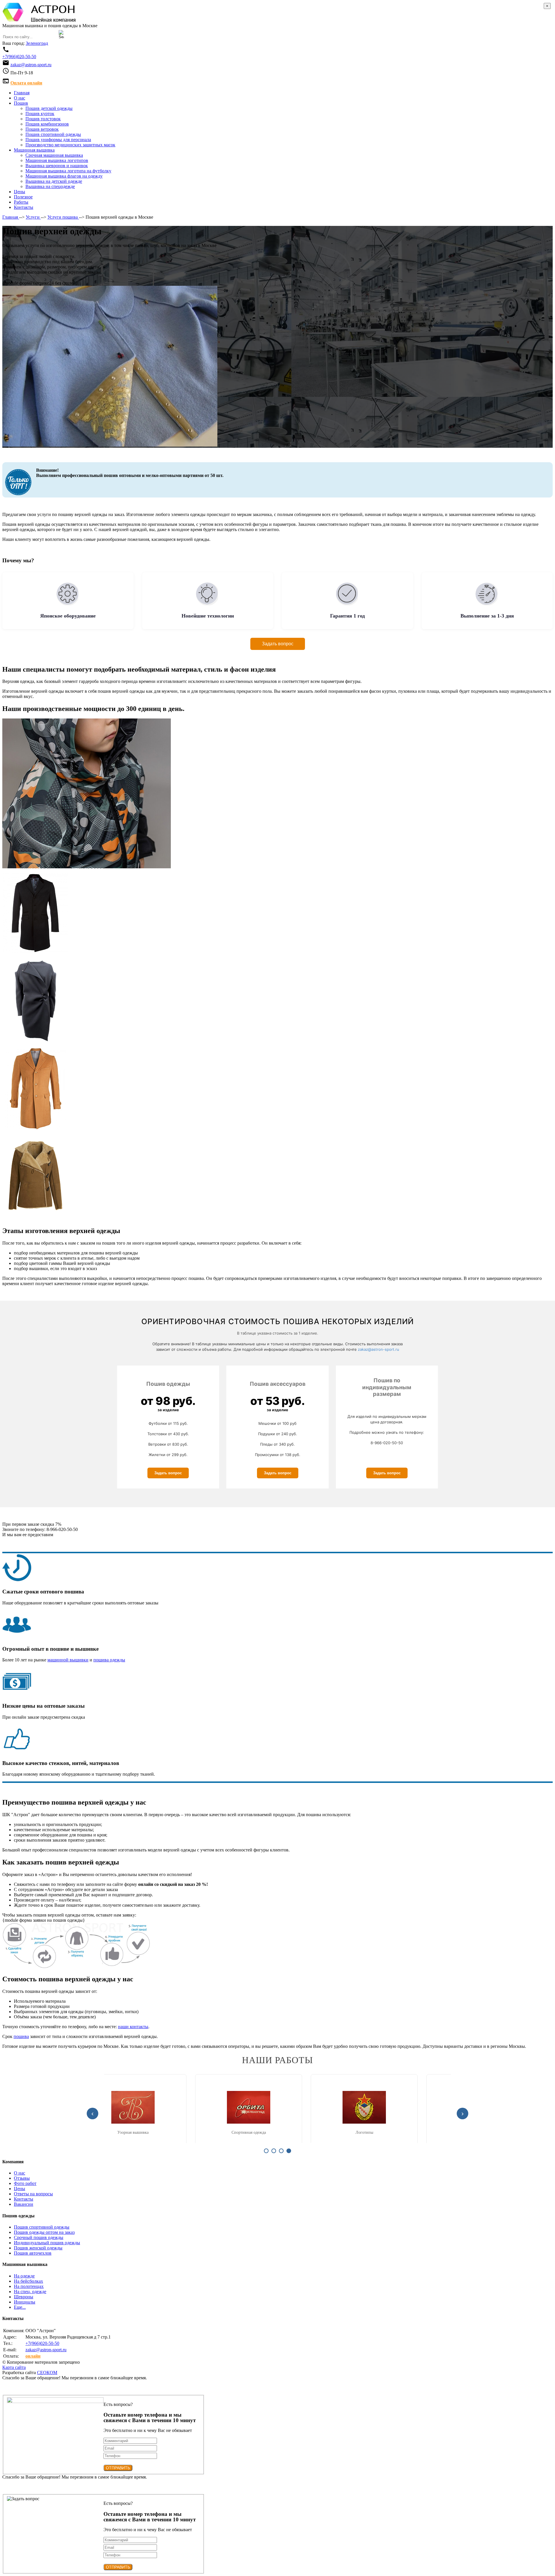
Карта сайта (14, 2367)
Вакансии (24, 2204)
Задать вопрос (278, 644)
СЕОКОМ (47, 2373)
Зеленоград (37, 43)
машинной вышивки (68, 1660)
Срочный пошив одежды (39, 2237)
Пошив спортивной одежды (42, 2227)
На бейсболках (28, 2281)
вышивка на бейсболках (162, 2132)
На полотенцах (29, 2286)
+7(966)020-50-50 (19, 57)
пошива (21, 2036)
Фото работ (25, 2183)
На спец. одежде (30, 2292)
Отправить (118, 2468)
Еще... (20, 2307)
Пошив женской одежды (38, 2248)
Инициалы (25, 2302)
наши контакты (133, 2027)
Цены (20, 2189)
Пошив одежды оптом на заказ (44, 2232)
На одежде (24, 2276)
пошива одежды (109, 1660)
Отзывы (22, 2178)
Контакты (24, 2199)
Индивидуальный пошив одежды (47, 2243)
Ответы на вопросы (33, 2194)
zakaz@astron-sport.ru (31, 65)
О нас (20, 2173)
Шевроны (24, 2297)
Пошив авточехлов (33, 2253)
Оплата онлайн (26, 83)
